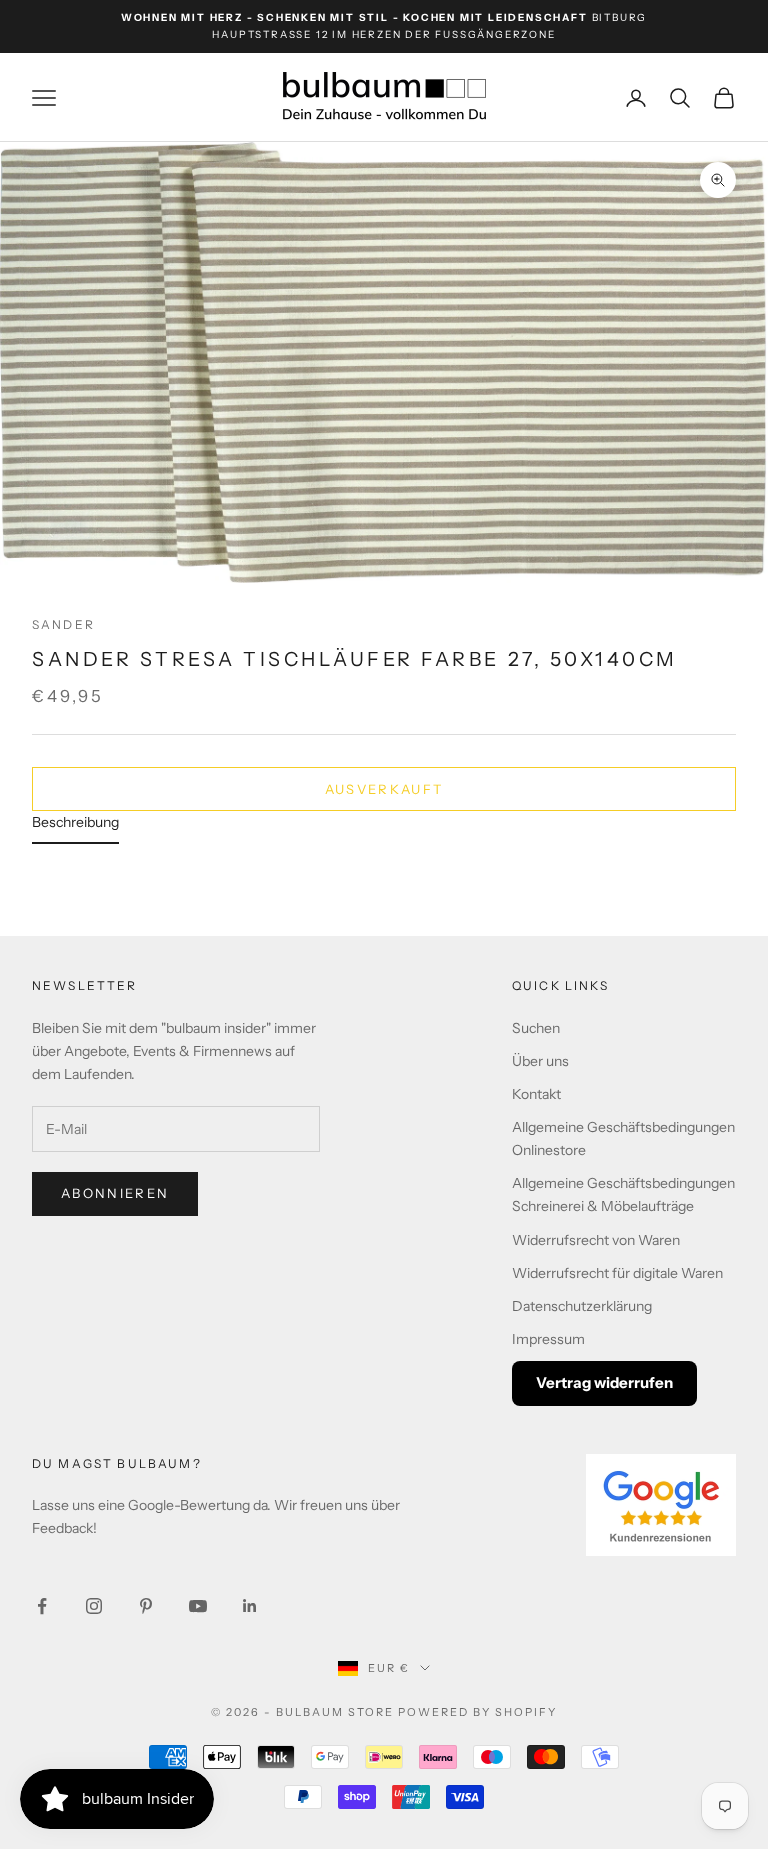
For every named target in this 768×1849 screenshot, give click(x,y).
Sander (63, 624)
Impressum (548, 1339)
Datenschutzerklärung (582, 1306)
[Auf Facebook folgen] (42, 1606)
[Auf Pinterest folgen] (146, 1606)
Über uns (540, 1061)
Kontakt (536, 1094)
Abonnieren (115, 1193)
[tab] (75, 827)
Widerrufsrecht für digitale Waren (617, 1273)
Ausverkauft (384, 789)
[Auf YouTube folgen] (198, 1606)
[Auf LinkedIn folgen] (250, 1606)
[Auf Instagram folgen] (94, 1606)
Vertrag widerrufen (604, 1382)
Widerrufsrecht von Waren (596, 1240)
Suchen (536, 1028)
